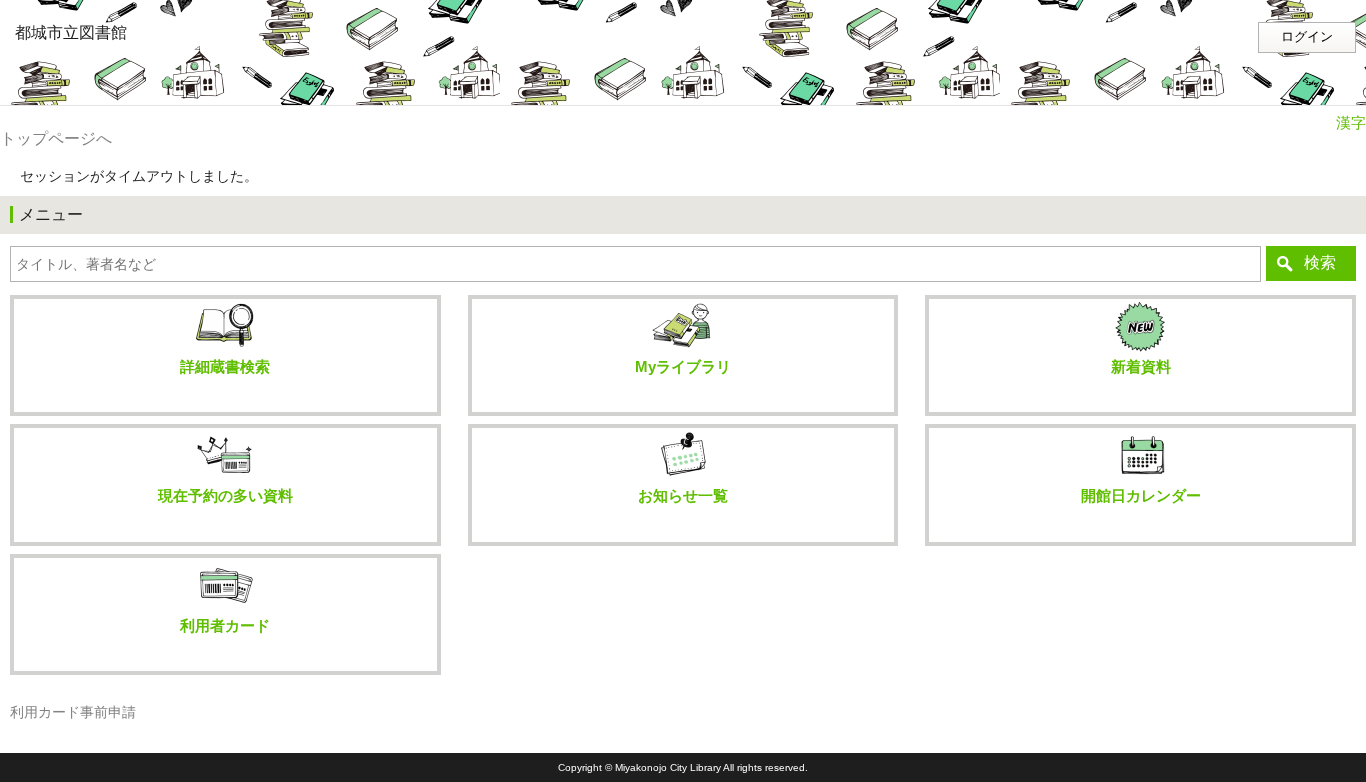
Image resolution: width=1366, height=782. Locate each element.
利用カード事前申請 (73, 712)
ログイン (1307, 37)
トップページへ (56, 138)
